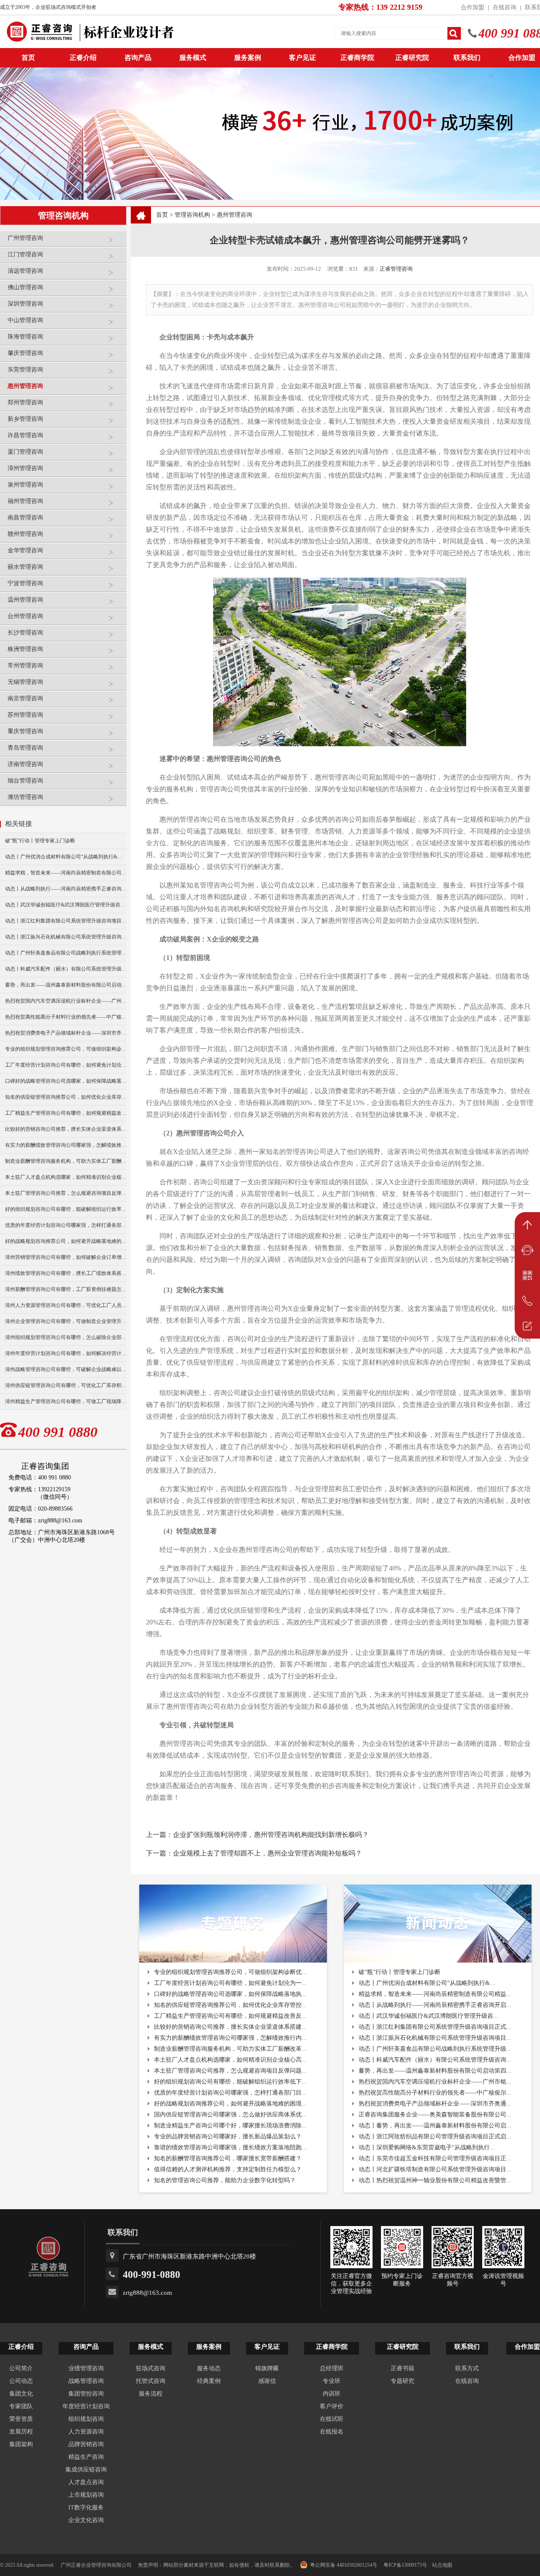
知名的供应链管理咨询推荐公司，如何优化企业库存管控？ (66, 1097)
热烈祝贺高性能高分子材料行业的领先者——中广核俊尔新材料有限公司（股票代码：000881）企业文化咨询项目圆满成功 (66, 1017)
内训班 (332, 2394)
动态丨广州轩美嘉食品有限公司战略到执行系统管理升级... (435, 2049)
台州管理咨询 (25, 616)
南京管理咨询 (25, 698)
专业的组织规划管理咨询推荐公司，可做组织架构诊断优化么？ (66, 1049)
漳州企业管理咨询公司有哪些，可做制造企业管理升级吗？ (66, 1321)
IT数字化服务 (86, 2507)
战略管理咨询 (86, 2381)
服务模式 (193, 58)
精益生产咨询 (86, 2457)
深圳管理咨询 (25, 304)
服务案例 (248, 58)
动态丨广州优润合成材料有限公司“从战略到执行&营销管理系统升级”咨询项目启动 (66, 857)
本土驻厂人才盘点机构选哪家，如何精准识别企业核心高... (230, 2060)
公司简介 (21, 2368)
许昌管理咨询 (25, 435)
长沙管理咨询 (25, 633)
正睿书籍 (402, 2368)
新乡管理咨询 (25, 419)
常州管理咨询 (25, 666)
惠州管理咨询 (25, 386)
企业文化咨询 (86, 2520)
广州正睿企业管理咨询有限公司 (96, 2565)
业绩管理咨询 (86, 2368)
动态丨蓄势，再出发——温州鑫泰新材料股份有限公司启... (435, 2126)
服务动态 (209, 2368)
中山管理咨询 (25, 320)
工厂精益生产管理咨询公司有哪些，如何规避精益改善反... (230, 2016)
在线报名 (332, 2432)
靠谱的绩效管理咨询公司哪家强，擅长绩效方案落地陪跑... (230, 2147)
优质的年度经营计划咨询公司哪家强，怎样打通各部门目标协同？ (66, 1225)
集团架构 (21, 2444)
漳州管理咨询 (25, 468)
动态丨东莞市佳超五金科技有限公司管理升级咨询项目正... (435, 2158)
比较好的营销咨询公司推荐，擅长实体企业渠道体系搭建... (230, 2027)
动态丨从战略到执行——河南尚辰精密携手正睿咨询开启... (435, 2005)
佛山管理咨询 (25, 287)
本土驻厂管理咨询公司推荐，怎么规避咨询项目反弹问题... (230, 2071)
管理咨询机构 (192, 215)
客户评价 (332, 2406)
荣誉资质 (21, 2419)
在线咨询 (505, 7)
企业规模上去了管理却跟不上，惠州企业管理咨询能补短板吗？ (267, 1853)
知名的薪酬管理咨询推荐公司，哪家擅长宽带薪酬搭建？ (228, 2158)
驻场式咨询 (151, 2368)
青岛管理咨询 (25, 748)
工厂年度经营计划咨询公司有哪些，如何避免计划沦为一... (230, 1983)
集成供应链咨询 (86, 2470)
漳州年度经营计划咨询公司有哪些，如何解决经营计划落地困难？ (66, 1353)
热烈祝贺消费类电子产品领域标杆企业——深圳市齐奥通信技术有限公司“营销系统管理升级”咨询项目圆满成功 (66, 1033)
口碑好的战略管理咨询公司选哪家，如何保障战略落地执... (230, 1994)
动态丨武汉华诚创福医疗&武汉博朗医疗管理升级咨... (428, 2016)
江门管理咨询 (25, 254)
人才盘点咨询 (86, 2482)
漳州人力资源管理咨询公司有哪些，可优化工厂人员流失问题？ (66, 1305)
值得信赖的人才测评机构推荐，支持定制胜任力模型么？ (228, 2169)
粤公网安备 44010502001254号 (344, 2565)
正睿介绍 (21, 2347)
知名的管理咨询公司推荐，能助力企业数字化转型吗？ (225, 2180)
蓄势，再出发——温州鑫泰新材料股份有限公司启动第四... (435, 2071)
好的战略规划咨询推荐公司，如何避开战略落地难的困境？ (66, 1241)
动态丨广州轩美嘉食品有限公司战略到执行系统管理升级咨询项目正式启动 (66, 953)
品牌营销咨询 (86, 2444)
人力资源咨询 (86, 2432)
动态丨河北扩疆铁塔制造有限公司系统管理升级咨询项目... (435, 2169)
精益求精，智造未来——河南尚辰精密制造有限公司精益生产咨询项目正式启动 (66, 873)
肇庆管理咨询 (25, 353)
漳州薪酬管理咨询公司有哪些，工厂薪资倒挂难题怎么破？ (66, 1289)
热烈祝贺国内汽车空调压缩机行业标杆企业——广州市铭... (435, 2082)
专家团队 (21, 2406)
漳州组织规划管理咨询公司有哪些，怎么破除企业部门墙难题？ (66, 1337)
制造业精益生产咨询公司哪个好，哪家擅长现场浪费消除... (230, 2126)
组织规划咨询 (86, 2419)
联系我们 (467, 58)
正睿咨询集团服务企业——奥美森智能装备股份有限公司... (435, 2115)
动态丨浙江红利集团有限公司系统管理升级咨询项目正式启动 (66, 921)
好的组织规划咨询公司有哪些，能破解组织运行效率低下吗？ (66, 1209)
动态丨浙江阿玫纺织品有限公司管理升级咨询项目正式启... (435, 2136)
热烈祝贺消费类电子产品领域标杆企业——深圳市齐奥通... (435, 2104)
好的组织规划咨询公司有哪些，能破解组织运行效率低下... (230, 2082)
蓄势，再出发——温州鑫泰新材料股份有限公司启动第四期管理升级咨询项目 (66, 985)
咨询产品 (138, 58)
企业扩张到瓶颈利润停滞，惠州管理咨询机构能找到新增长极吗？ (271, 1835)
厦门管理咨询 (25, 452)
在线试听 (332, 2419)
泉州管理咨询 (25, 485)
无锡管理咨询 (25, 682)
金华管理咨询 (25, 550)
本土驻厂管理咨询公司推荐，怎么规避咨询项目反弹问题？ (66, 1193)
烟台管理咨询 (25, 781)
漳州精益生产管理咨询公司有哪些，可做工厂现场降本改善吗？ (66, 1401)
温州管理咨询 (25, 600)
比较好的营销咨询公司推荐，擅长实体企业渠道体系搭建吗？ (66, 1129)
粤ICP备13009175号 (405, 2565)
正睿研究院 (412, 58)
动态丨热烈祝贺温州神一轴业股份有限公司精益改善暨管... (435, 2180)
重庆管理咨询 (25, 731)
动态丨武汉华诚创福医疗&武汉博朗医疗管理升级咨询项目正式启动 (66, 905)
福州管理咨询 (25, 501)
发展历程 (21, 2432)
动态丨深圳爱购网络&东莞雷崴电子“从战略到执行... (427, 2147)
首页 (162, 215)
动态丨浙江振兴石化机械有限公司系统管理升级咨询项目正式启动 (66, 937)
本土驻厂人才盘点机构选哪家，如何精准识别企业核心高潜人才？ (66, 1177)
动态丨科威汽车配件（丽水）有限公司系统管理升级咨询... (435, 2060)
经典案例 (209, 2381)
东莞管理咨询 (25, 370)
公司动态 (21, 2381)
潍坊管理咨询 (25, 797)
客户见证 (302, 58)
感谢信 (267, 2381)
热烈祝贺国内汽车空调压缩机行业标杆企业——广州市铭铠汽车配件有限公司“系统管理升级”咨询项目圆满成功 (66, 1001)
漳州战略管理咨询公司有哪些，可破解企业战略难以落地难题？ (66, 1369)
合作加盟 (472, 7)
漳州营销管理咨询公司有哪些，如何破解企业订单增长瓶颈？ (66, 1257)
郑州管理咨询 (25, 402)
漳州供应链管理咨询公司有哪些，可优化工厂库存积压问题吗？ (66, 1385)
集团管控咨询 (86, 2394)
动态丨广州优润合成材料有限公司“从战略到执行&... (427, 1983)
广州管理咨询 (25, 238)
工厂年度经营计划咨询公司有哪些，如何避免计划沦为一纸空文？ (66, 1065)
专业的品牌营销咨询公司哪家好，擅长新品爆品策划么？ (228, 2136)
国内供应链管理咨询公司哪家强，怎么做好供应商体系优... (230, 2115)
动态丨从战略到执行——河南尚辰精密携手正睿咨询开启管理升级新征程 (66, 889)
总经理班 (332, 2368)
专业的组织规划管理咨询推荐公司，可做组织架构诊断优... (230, 1972)
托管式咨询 (151, 2381)
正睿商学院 (357, 58)
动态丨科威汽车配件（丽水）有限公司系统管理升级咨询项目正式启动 (66, 969)
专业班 (332, 2381)
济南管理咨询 (25, 764)
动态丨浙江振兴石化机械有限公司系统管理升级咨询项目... (435, 2038)
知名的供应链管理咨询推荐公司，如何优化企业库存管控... (230, 2005)
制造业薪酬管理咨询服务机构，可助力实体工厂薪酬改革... (230, 2049)
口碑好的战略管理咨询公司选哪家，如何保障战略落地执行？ (66, 1081)
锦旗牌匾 (267, 2368)
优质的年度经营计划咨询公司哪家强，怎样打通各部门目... (230, 2093)
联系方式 (467, 2368)
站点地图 (442, 2565)
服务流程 (151, 2394)
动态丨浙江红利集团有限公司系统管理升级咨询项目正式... (435, 2027)
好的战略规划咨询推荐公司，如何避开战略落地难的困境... (230, 2104)
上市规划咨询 (86, 2495)
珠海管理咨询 (25, 337)
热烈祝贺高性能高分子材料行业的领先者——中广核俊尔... (435, 2093)
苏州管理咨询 (25, 715)
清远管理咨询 (25, 271)
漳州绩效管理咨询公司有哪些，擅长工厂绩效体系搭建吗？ (66, 1273)
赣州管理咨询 (25, 534)
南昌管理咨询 (25, 518)
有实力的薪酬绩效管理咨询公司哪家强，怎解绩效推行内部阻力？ (66, 1145)
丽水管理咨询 (25, 567)
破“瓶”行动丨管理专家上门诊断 (40, 841)
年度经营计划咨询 (86, 2406)
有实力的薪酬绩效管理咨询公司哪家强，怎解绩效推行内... (230, 2038)
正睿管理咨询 (396, 269)
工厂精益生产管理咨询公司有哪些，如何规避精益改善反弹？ (66, 1113)
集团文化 (21, 2394)
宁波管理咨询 (25, 583)
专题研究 (402, 2381)
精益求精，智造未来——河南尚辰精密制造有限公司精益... (435, 1994)
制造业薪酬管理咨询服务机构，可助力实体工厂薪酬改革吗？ (66, 1161)
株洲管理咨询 (25, 649)
